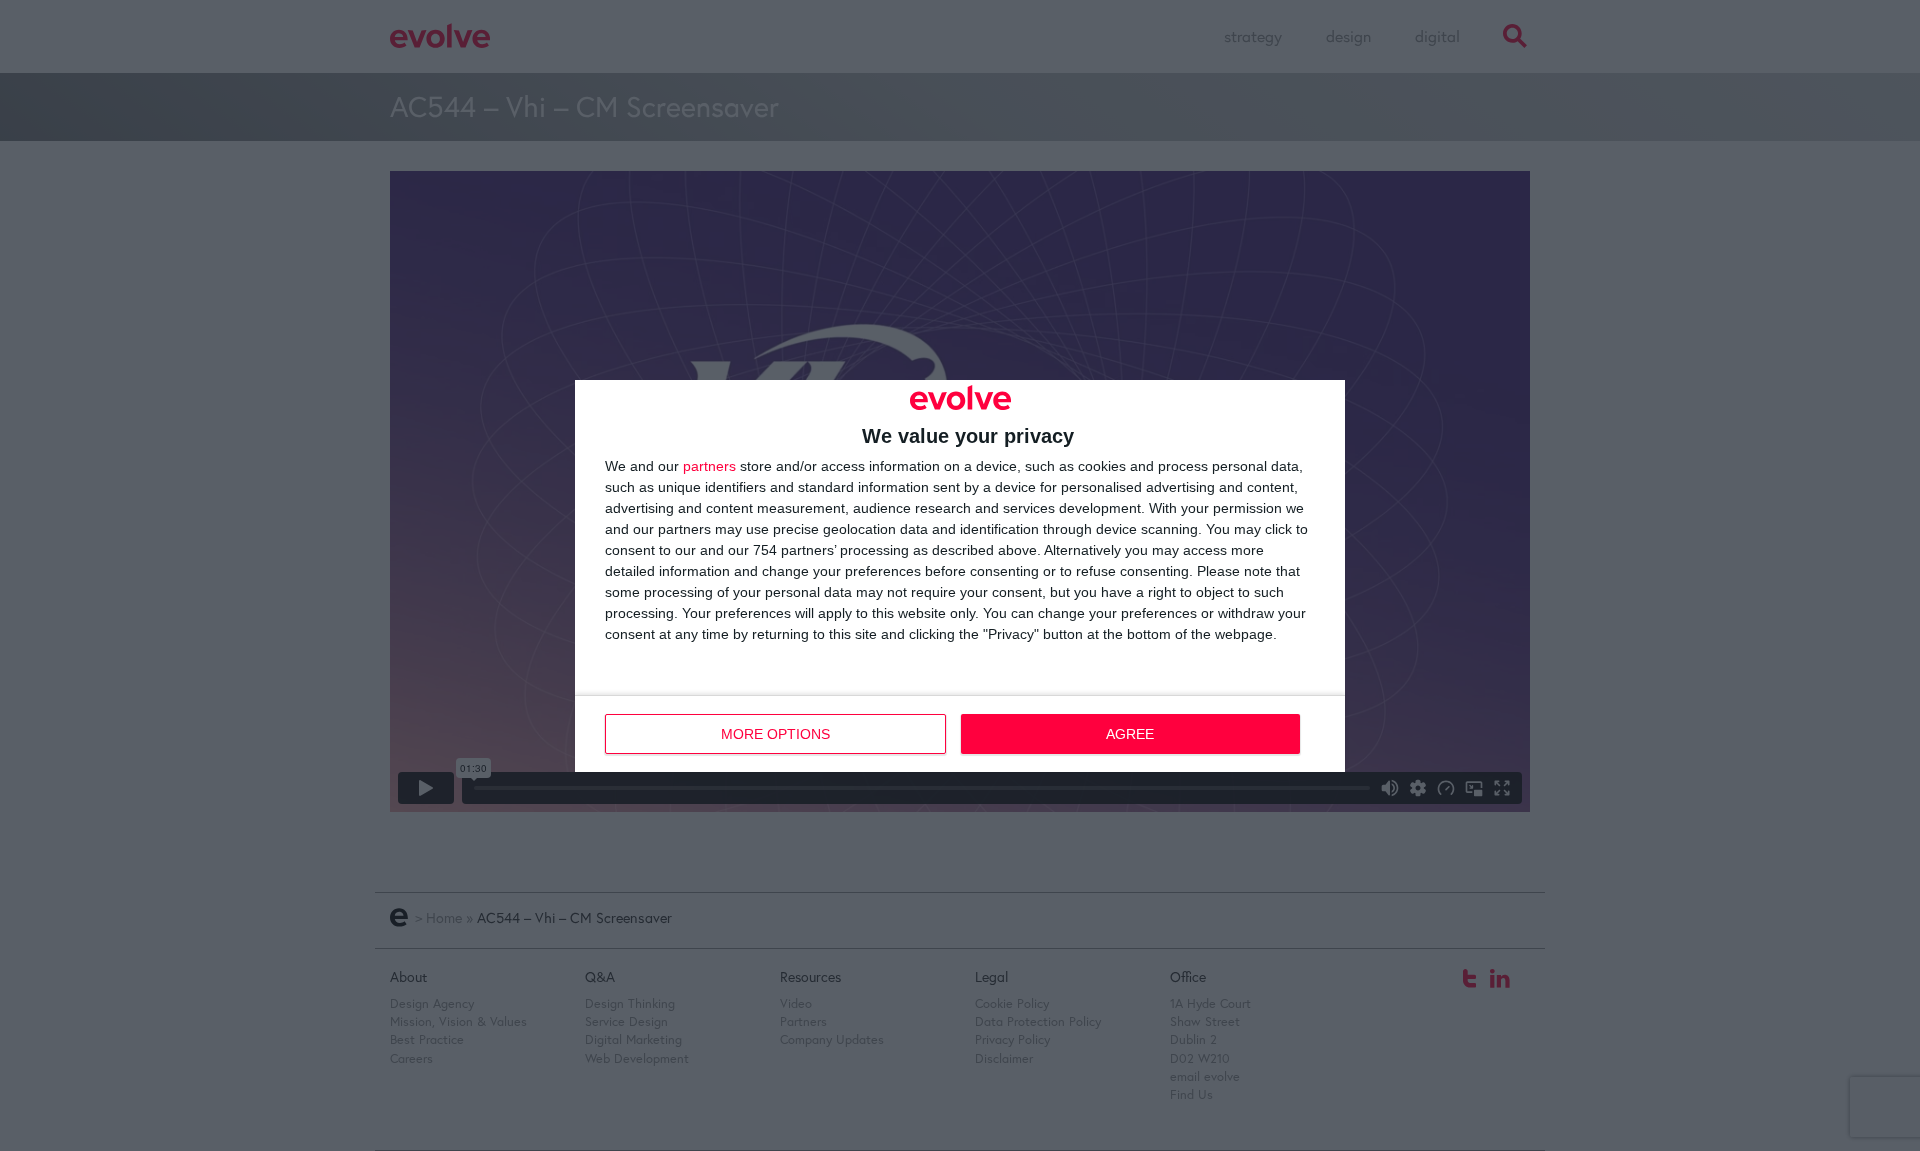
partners (709, 466)
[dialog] (960, 576)
